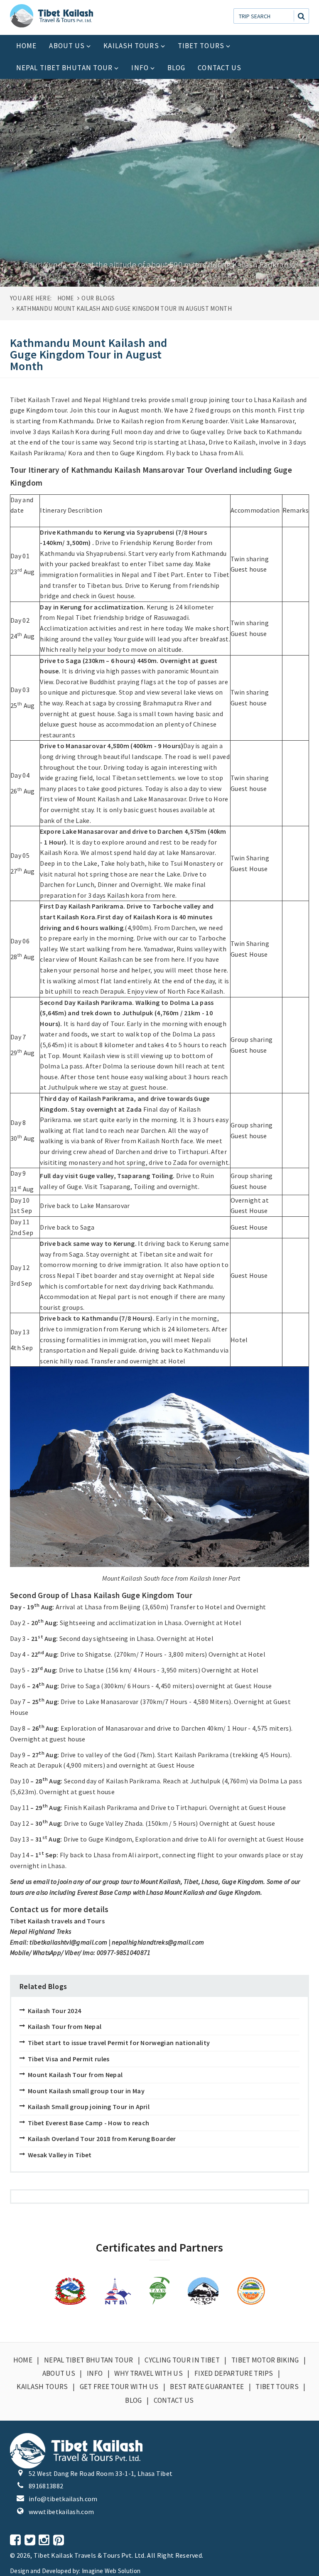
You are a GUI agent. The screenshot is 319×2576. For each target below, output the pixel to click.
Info (140, 68)
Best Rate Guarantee (207, 2387)
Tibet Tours (201, 46)
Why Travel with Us (148, 2373)
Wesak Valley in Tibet (60, 2155)
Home (26, 46)
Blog (176, 68)
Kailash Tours (131, 46)
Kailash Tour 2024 (54, 2011)
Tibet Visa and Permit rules (69, 2059)
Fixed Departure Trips (234, 2373)
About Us (67, 46)
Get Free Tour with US (119, 2387)
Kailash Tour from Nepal (65, 2026)
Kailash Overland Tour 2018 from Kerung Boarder (102, 2139)
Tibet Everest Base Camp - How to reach (88, 2123)
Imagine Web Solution (111, 2571)
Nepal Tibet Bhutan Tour (64, 68)
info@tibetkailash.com (63, 2499)
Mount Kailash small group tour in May (86, 2091)
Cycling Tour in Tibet (182, 2360)
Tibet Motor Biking (265, 2360)
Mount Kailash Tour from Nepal (75, 2075)
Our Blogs (98, 298)
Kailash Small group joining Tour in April (89, 2107)
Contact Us (220, 68)
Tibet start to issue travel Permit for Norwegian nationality (119, 2043)
